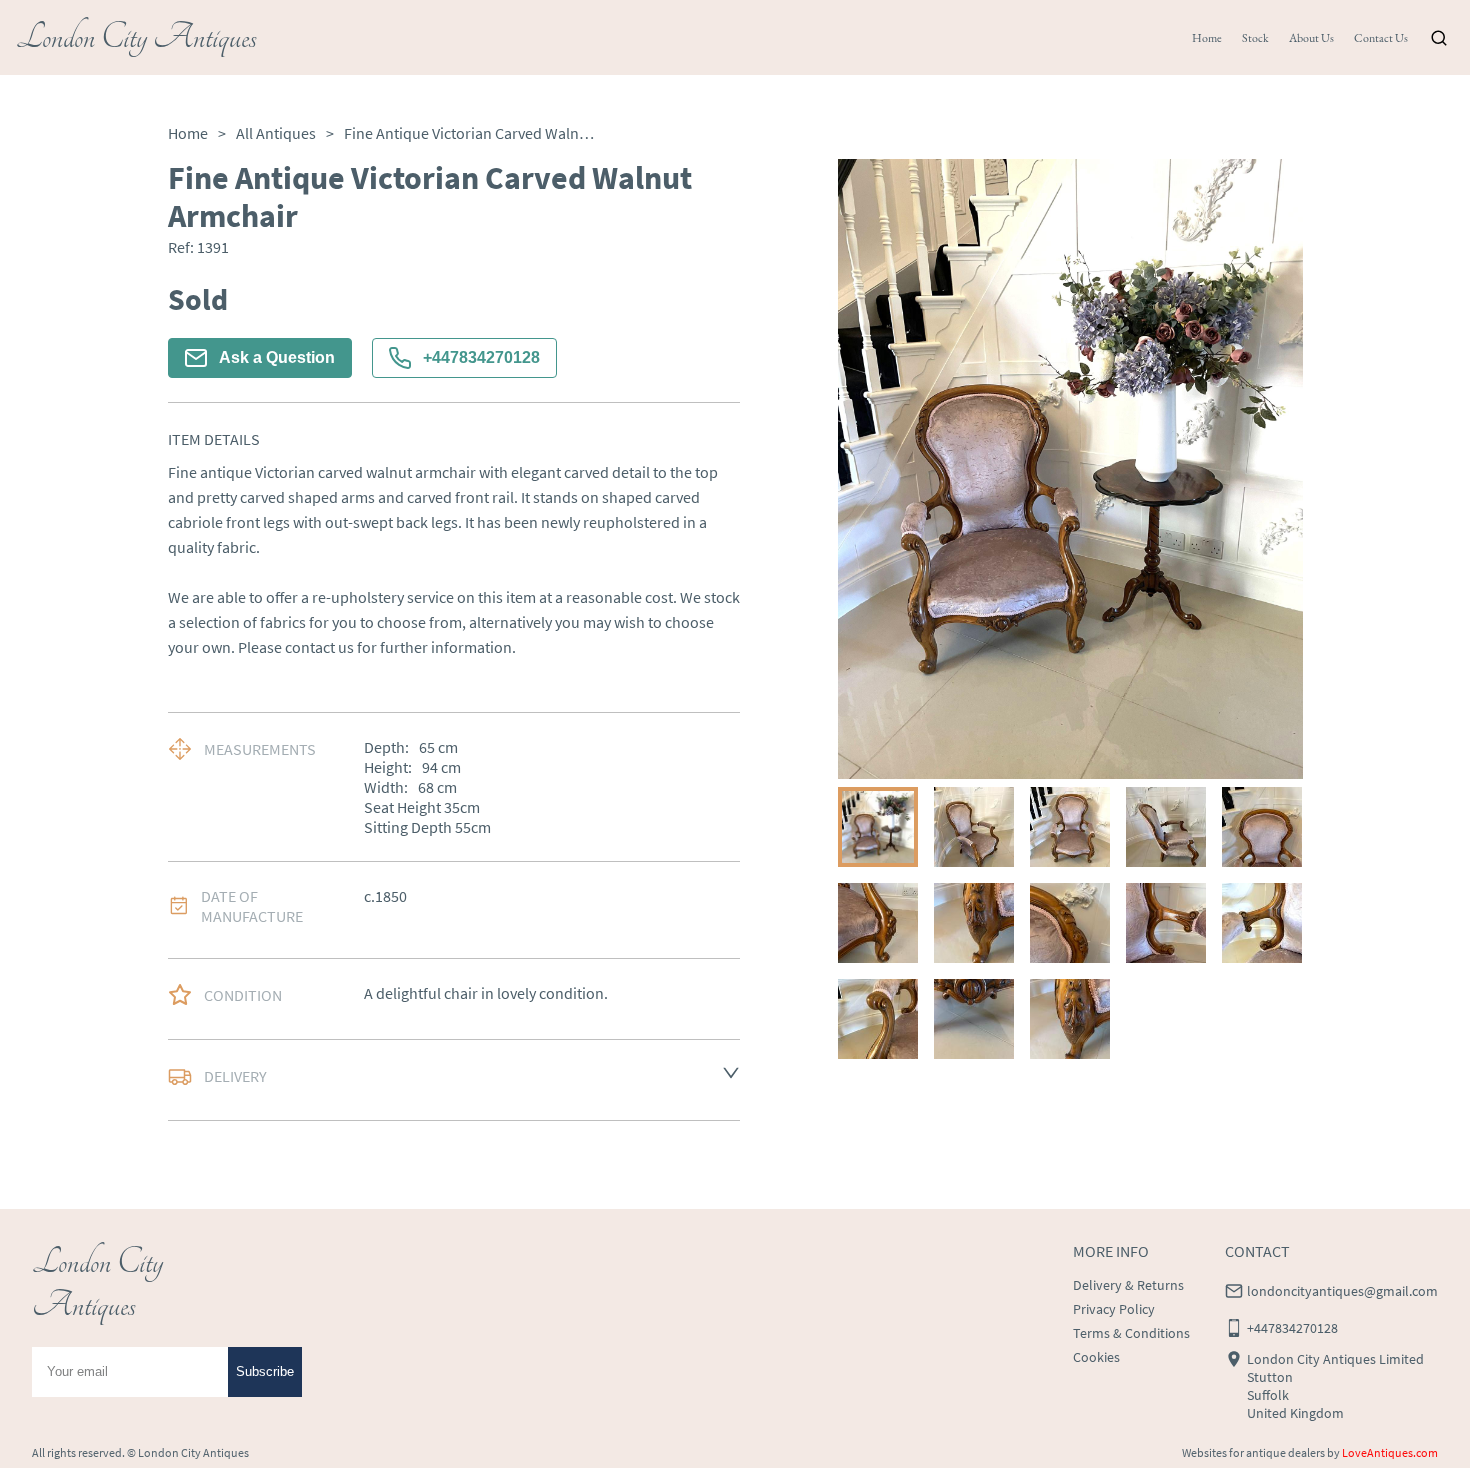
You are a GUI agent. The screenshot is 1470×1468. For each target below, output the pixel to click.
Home (1207, 38)
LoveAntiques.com (1390, 1452)
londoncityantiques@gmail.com (1342, 1291)
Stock (1255, 38)
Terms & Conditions (1131, 1333)
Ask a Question (277, 357)
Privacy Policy (1114, 1309)
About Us (1311, 38)
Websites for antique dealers (1253, 1452)
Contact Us (1381, 38)
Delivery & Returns (1128, 1285)
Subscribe (265, 1371)
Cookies (1096, 1357)
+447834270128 (481, 357)
